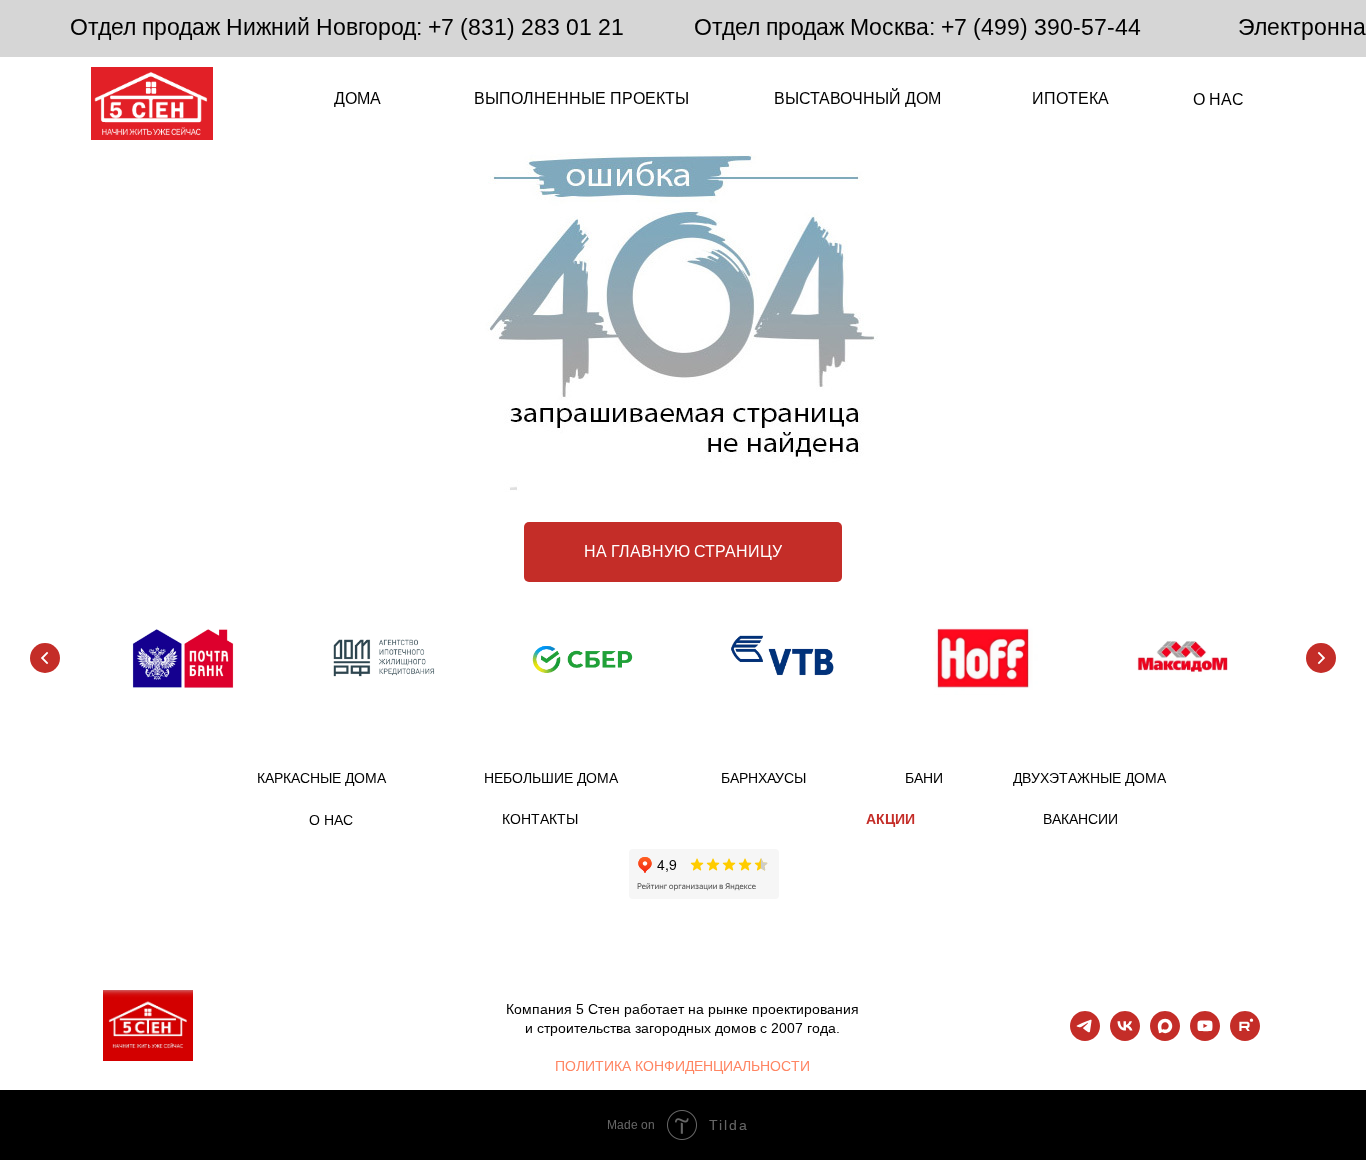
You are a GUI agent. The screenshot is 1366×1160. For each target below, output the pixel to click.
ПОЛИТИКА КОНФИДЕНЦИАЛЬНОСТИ (682, 1066)
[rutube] (1245, 1035)
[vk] (1125, 1035)
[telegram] (1085, 1035)
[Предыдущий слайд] (45, 658)
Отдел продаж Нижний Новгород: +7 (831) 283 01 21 (347, 27)
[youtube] (1205, 1035)
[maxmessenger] (1165, 1035)
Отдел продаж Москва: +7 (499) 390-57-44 (917, 27)
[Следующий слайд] (1321, 658)
